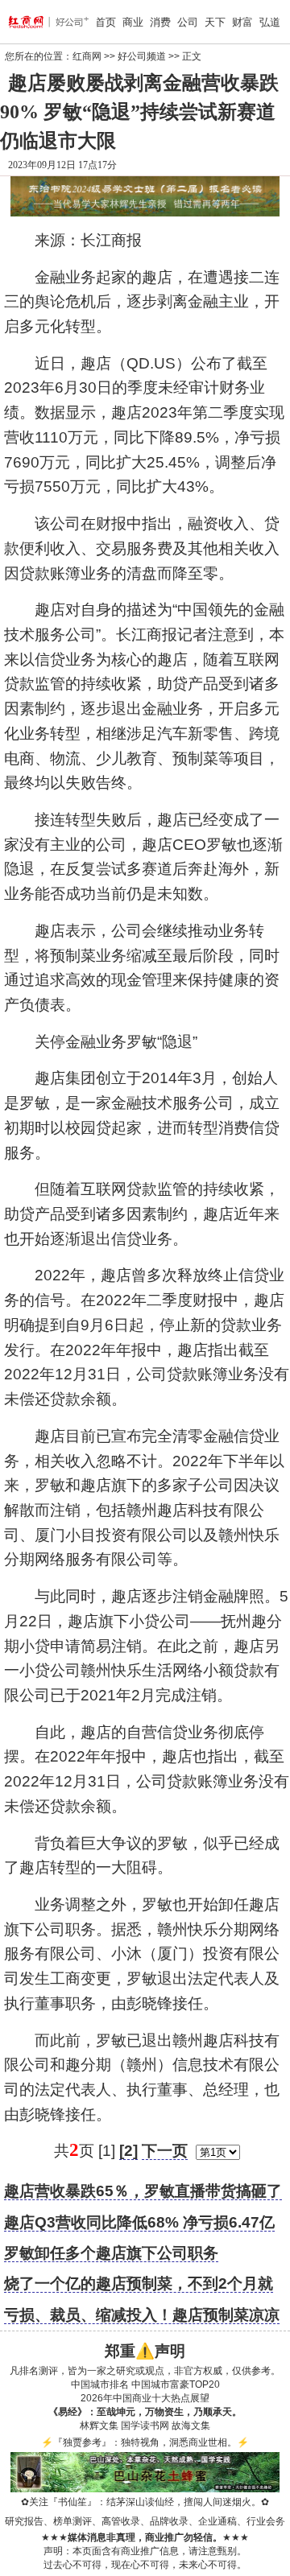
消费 (160, 22)
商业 (133, 22)
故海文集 (191, 2426)
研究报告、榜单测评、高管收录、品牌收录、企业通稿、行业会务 (145, 2521)
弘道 (270, 22)
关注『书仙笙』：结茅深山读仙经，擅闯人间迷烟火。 (145, 2502)
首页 (106, 22)
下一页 (165, 2151)
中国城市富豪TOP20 (176, 2384)
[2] (128, 2151)
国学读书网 (145, 2426)
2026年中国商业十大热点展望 (145, 2398)
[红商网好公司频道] (29, 22)
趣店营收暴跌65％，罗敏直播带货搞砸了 (143, 2191)
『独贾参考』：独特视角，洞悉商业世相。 (145, 2442)
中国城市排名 (100, 2384)
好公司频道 (142, 56)
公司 (188, 22)
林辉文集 (99, 2426)
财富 (242, 22)
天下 (215, 22)
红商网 (87, 56)
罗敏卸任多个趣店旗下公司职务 (111, 2253)
